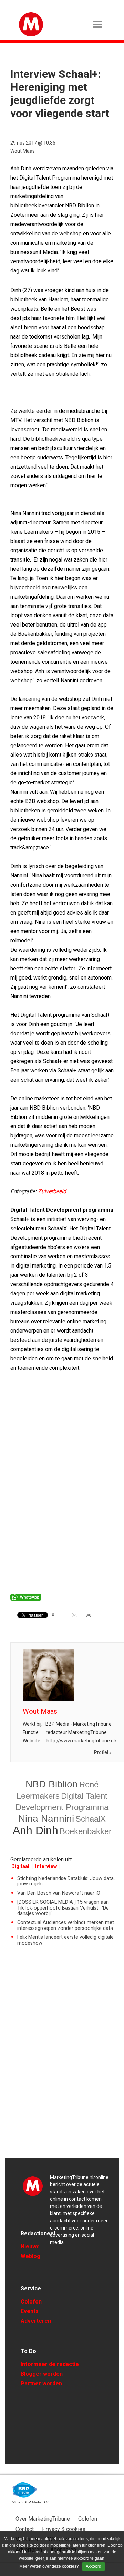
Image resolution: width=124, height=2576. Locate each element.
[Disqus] (65, 2061)
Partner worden (41, 2383)
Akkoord (94, 2566)
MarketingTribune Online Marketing (33, 2186)
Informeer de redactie (50, 2364)
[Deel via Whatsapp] (26, 1599)
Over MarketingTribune (43, 2519)
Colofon (31, 2302)
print (89, 1617)
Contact (25, 2529)
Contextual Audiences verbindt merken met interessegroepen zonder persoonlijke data (66, 1925)
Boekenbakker (86, 1831)
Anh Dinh (35, 1830)
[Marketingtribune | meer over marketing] (31, 35)
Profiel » (103, 1752)
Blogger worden (42, 2374)
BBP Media (25, 2490)
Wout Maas (23, 151)
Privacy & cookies (64, 2529)
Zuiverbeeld (53, 1191)
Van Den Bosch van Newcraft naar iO (59, 1893)
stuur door (75, 1617)
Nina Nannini (46, 1819)
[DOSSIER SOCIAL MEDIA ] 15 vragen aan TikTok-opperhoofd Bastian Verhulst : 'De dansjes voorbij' (63, 1908)
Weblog (30, 2256)
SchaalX (91, 1819)
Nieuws (30, 2247)
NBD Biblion (52, 1784)
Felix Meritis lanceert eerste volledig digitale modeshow (65, 1940)
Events (30, 2311)
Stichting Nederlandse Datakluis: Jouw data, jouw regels (66, 1881)
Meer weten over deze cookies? (49, 2566)
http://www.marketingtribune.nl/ (82, 1741)
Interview (46, 1866)
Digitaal (20, 1866)
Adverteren (36, 2321)
